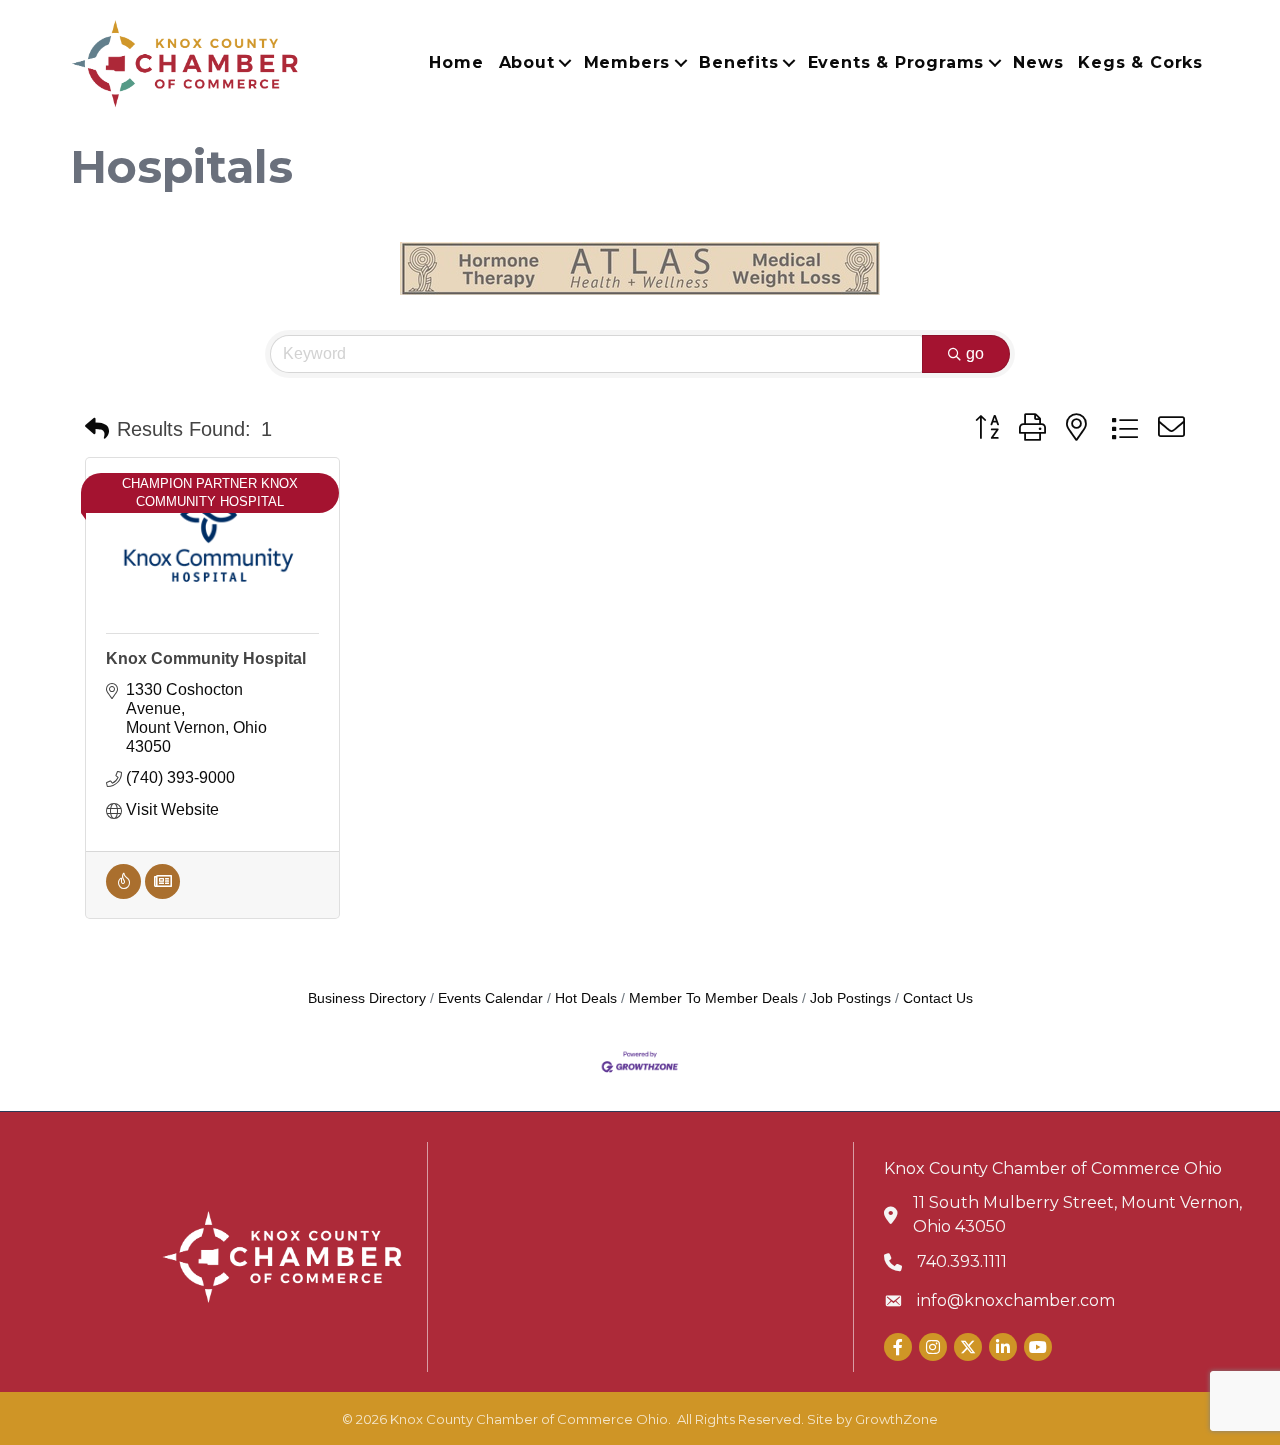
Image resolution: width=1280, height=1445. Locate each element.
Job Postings (850, 998)
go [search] (975, 353)
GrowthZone (896, 1419)
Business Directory (367, 998)
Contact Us (938, 998)
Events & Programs (896, 62)
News (1038, 62)
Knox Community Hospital (206, 658)
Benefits (738, 62)
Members (627, 62)
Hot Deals (586, 998)
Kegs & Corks (1140, 62)
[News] (162, 893)
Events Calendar (490, 998)
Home (456, 62)
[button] (97, 429)
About (527, 62)
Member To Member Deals (713, 998)
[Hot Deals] (123, 893)
